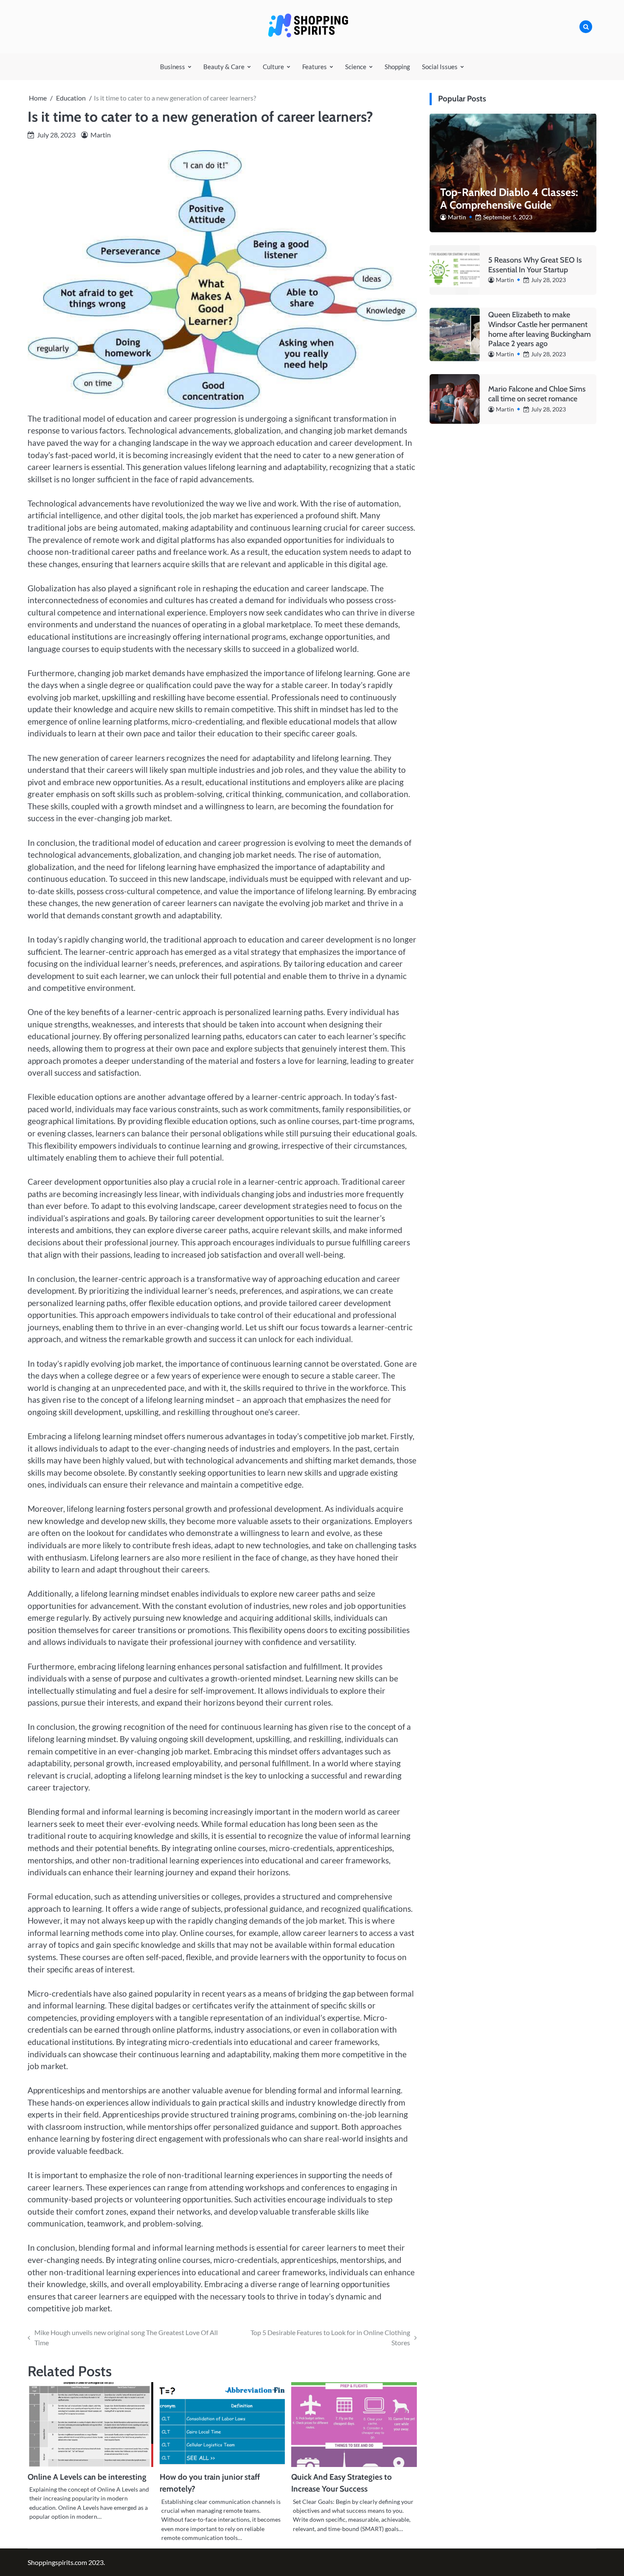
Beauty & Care (224, 67)
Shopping (397, 67)
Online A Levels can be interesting (87, 2477)
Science (356, 67)
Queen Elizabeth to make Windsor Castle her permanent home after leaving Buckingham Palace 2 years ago (540, 329)
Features (315, 67)
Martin (101, 135)
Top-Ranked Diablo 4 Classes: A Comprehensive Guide (509, 198)
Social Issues (440, 67)
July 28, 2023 (548, 280)
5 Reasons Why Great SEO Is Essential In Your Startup (535, 264)
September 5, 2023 (508, 217)
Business (173, 67)
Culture (273, 67)
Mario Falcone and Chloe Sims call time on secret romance (537, 394)
